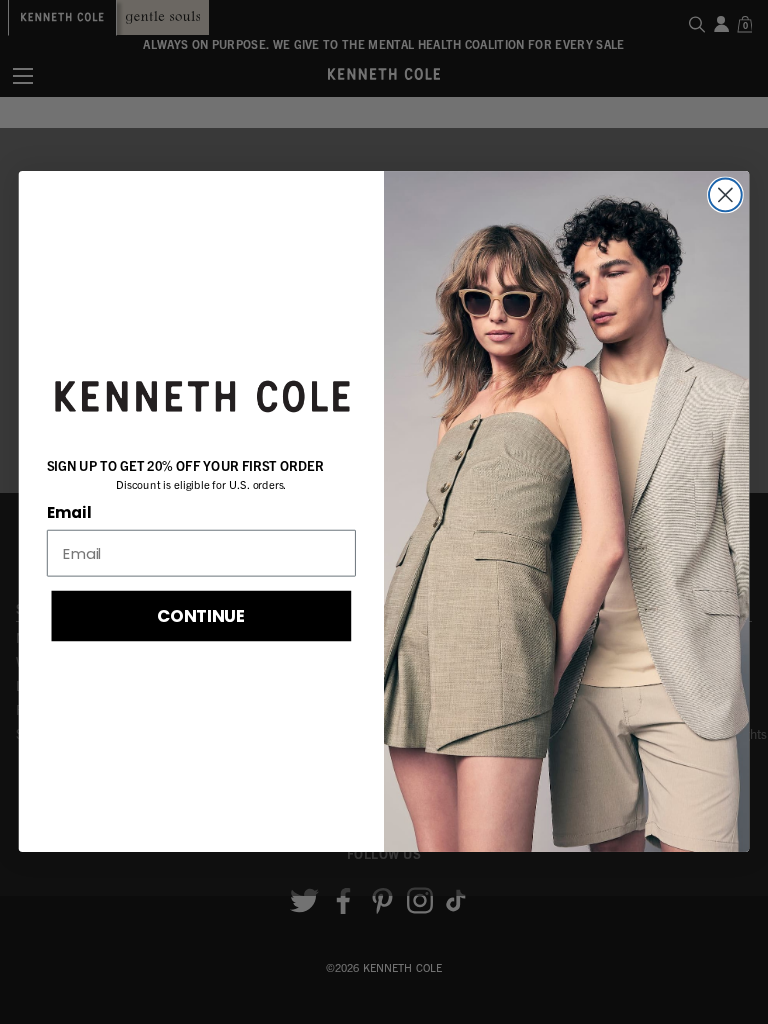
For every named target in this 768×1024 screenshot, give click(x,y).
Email (69, 513)
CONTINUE (201, 615)
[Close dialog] (725, 195)
